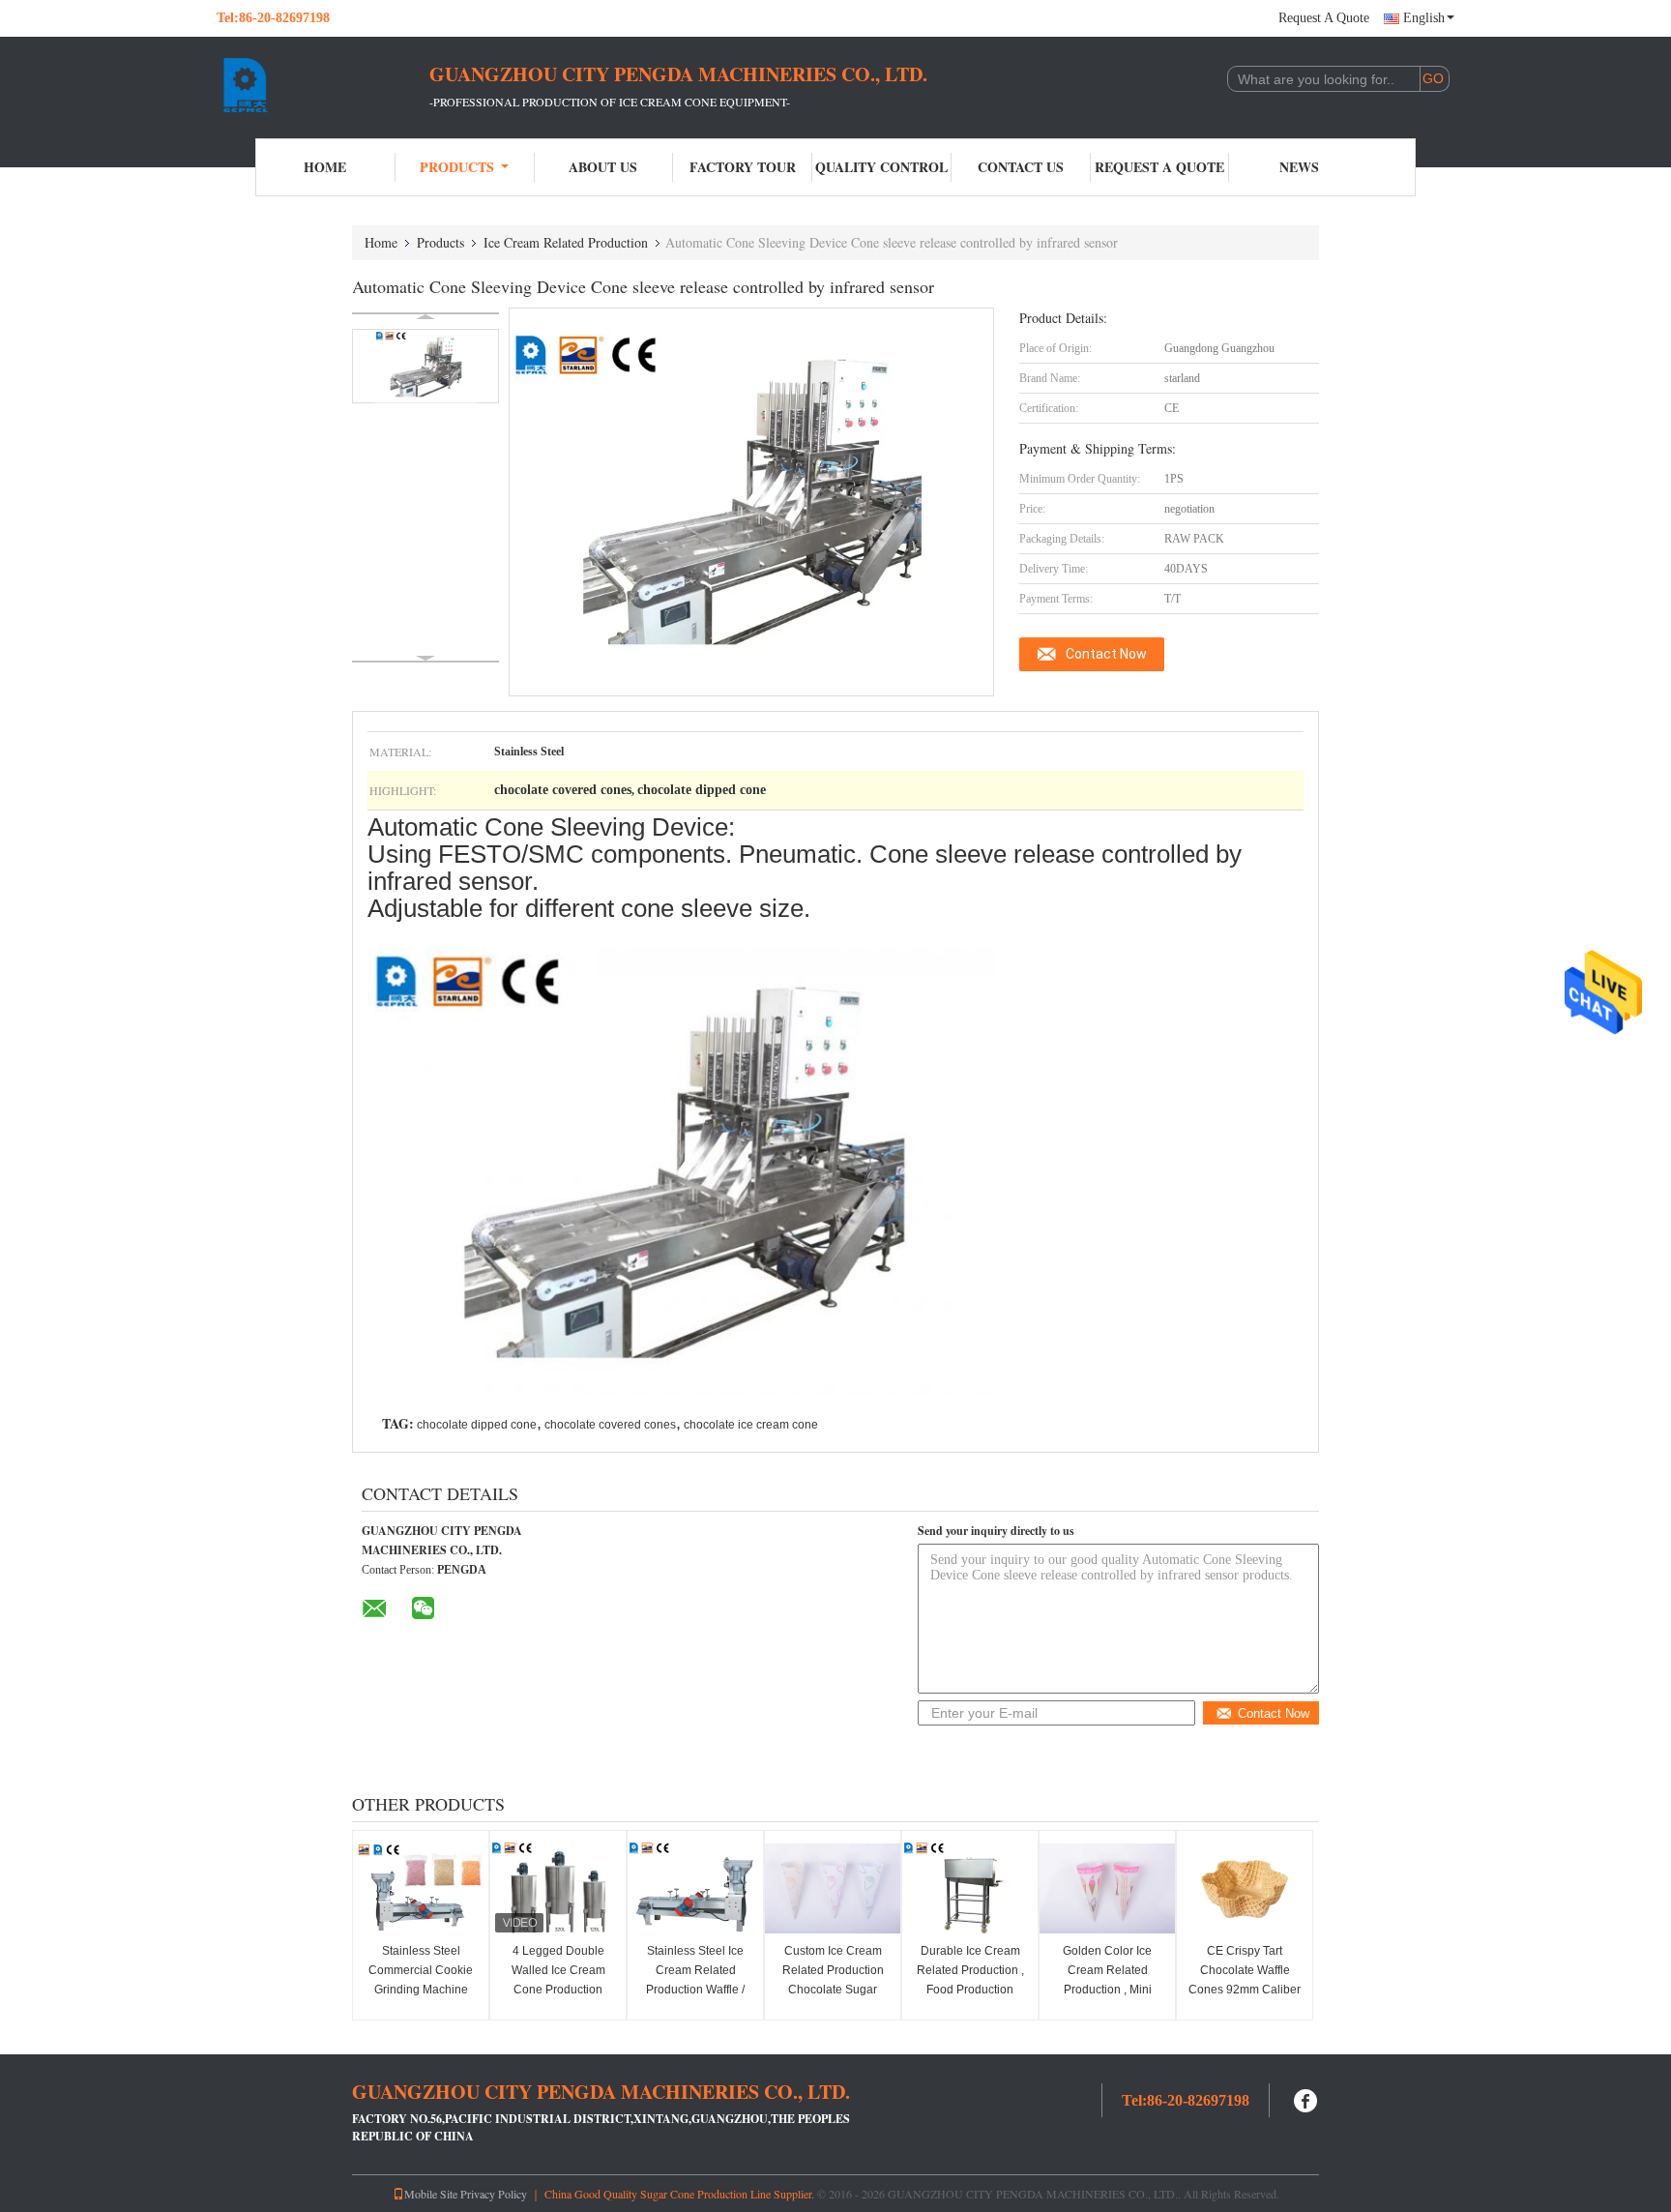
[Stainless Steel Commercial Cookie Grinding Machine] (421, 1889)
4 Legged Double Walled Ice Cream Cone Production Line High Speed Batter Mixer (558, 1990)
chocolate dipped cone (477, 1425)
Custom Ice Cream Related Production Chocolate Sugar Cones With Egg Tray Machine (833, 1990)
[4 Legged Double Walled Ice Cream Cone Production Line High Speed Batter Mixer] (558, 1889)
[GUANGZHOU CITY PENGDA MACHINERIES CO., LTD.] (323, 85)
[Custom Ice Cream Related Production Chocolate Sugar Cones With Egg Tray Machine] (833, 1889)
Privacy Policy (494, 2194)
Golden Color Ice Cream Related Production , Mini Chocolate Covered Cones (1107, 1990)
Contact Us (1021, 167)
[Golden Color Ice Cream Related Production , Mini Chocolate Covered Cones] (1107, 1889)
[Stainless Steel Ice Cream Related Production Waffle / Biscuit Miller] (695, 1889)
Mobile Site (431, 2194)
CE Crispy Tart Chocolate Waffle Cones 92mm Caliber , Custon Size (1245, 1980)
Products (457, 167)
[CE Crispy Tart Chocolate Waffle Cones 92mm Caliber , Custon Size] (1245, 1889)
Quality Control (881, 167)
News (1299, 167)
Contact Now (1106, 654)
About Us (603, 167)
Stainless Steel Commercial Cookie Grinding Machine (421, 1970)
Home (325, 167)
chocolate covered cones (610, 1425)
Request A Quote (1324, 18)
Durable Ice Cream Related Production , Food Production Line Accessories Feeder (970, 1990)
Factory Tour (743, 167)
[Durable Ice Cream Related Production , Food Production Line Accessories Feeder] (970, 1889)
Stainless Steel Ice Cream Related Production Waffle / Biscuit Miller (695, 1980)
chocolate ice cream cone (751, 1425)
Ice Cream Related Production (566, 242)
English (1424, 18)
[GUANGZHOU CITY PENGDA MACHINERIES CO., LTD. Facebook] (1306, 2098)
